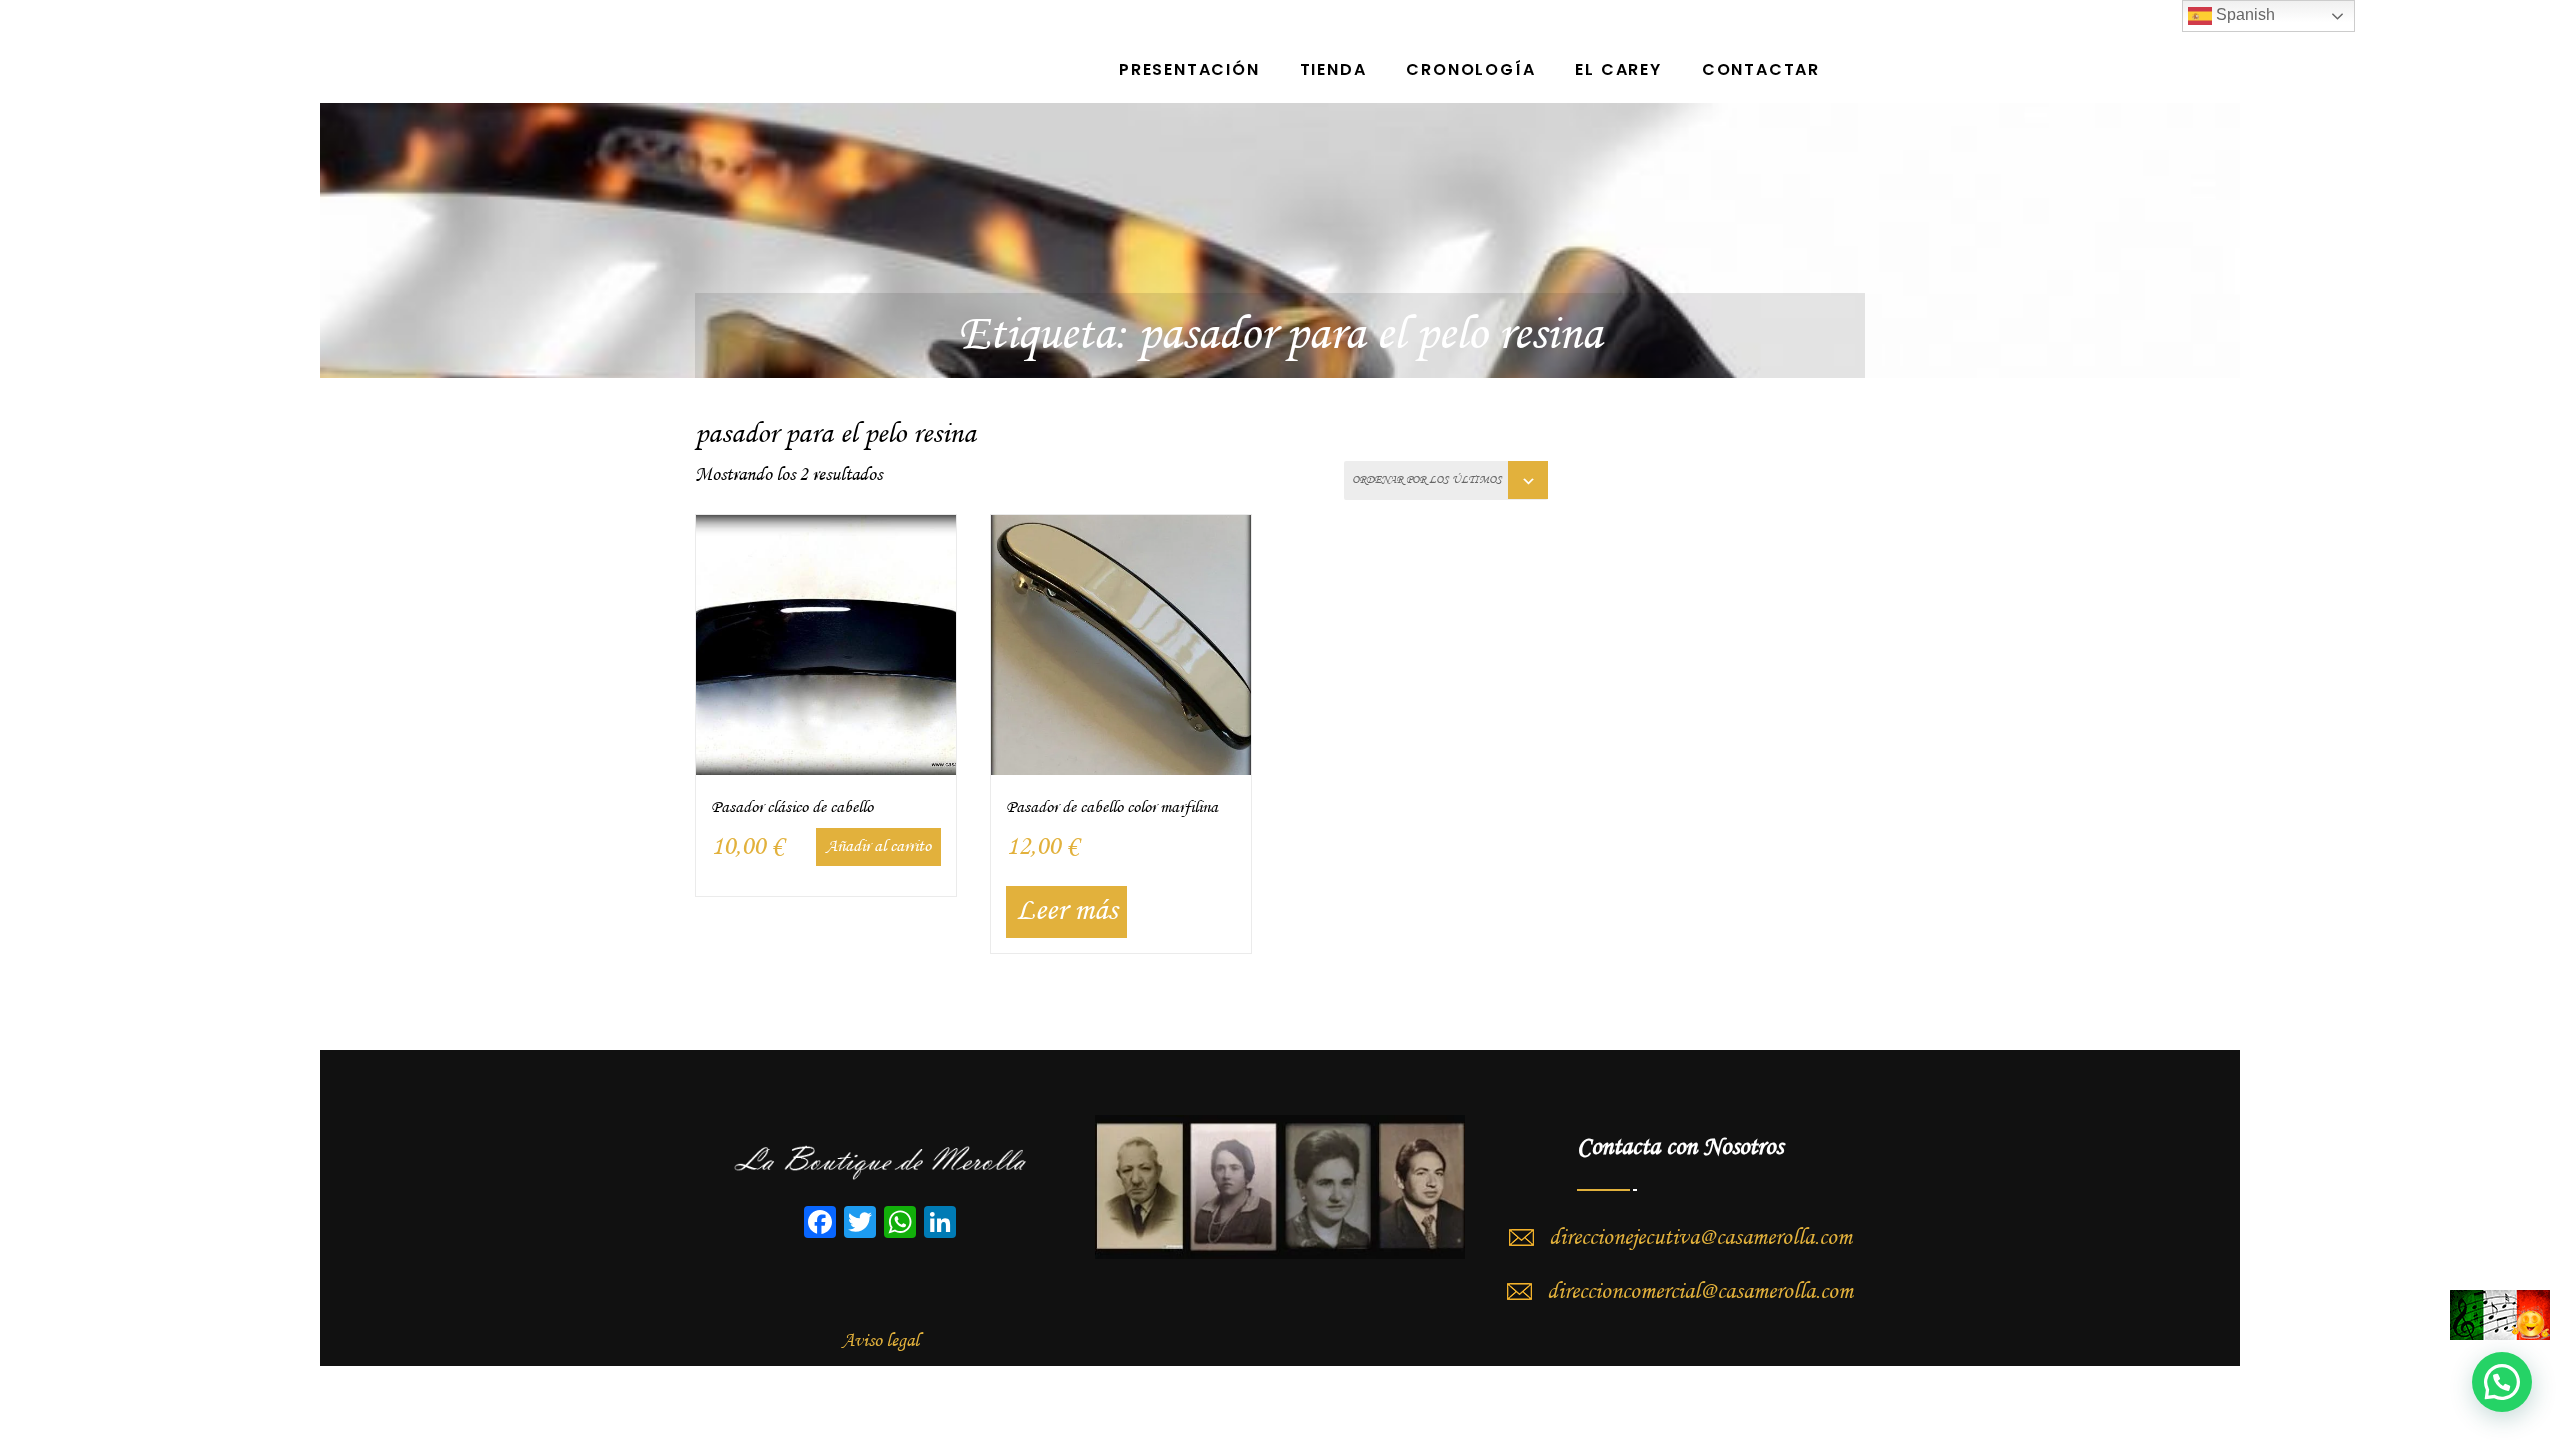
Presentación (1189, 69)
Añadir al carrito (878, 846)
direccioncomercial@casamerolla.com (1700, 1292)
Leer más (1066, 911)
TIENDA (1333, 69)
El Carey (1618, 69)
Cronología (1470, 69)
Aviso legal (880, 1341)
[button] (2502, 1382)
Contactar (1761, 69)
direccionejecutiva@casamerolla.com (1700, 1238)
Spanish (2243, 14)
